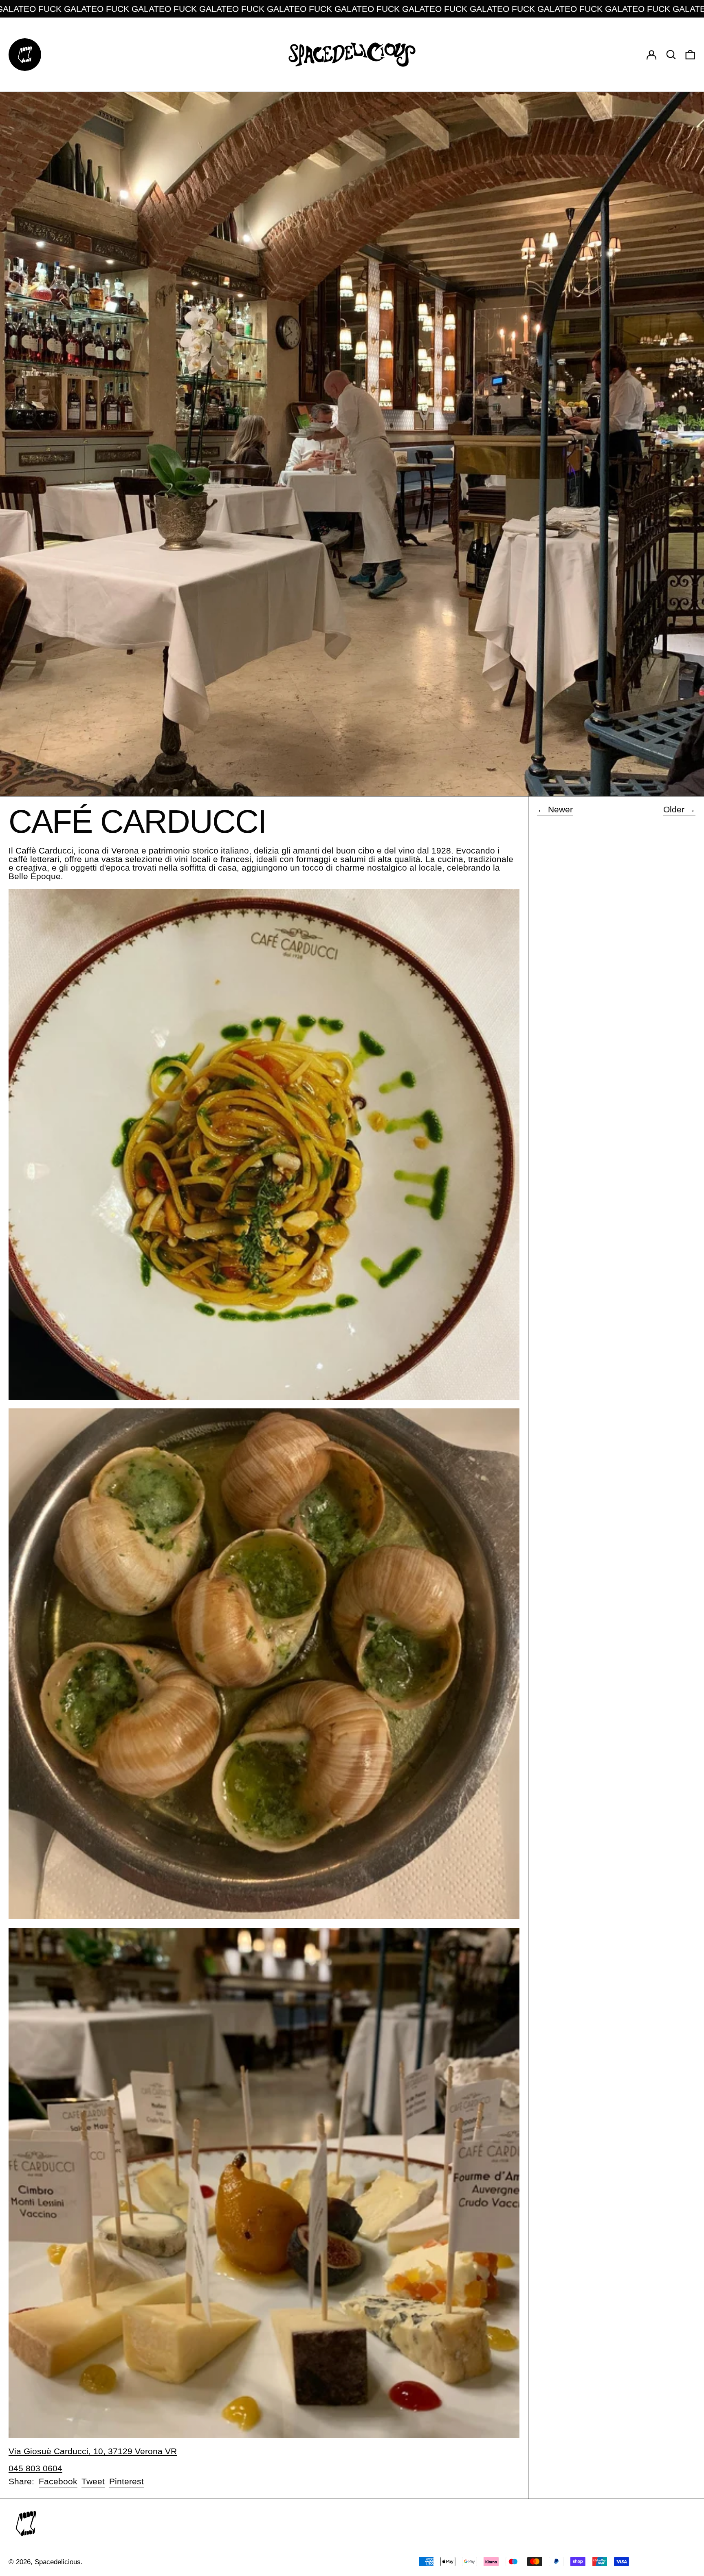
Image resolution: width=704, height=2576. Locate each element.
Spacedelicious (58, 2562)
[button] (671, 54)
